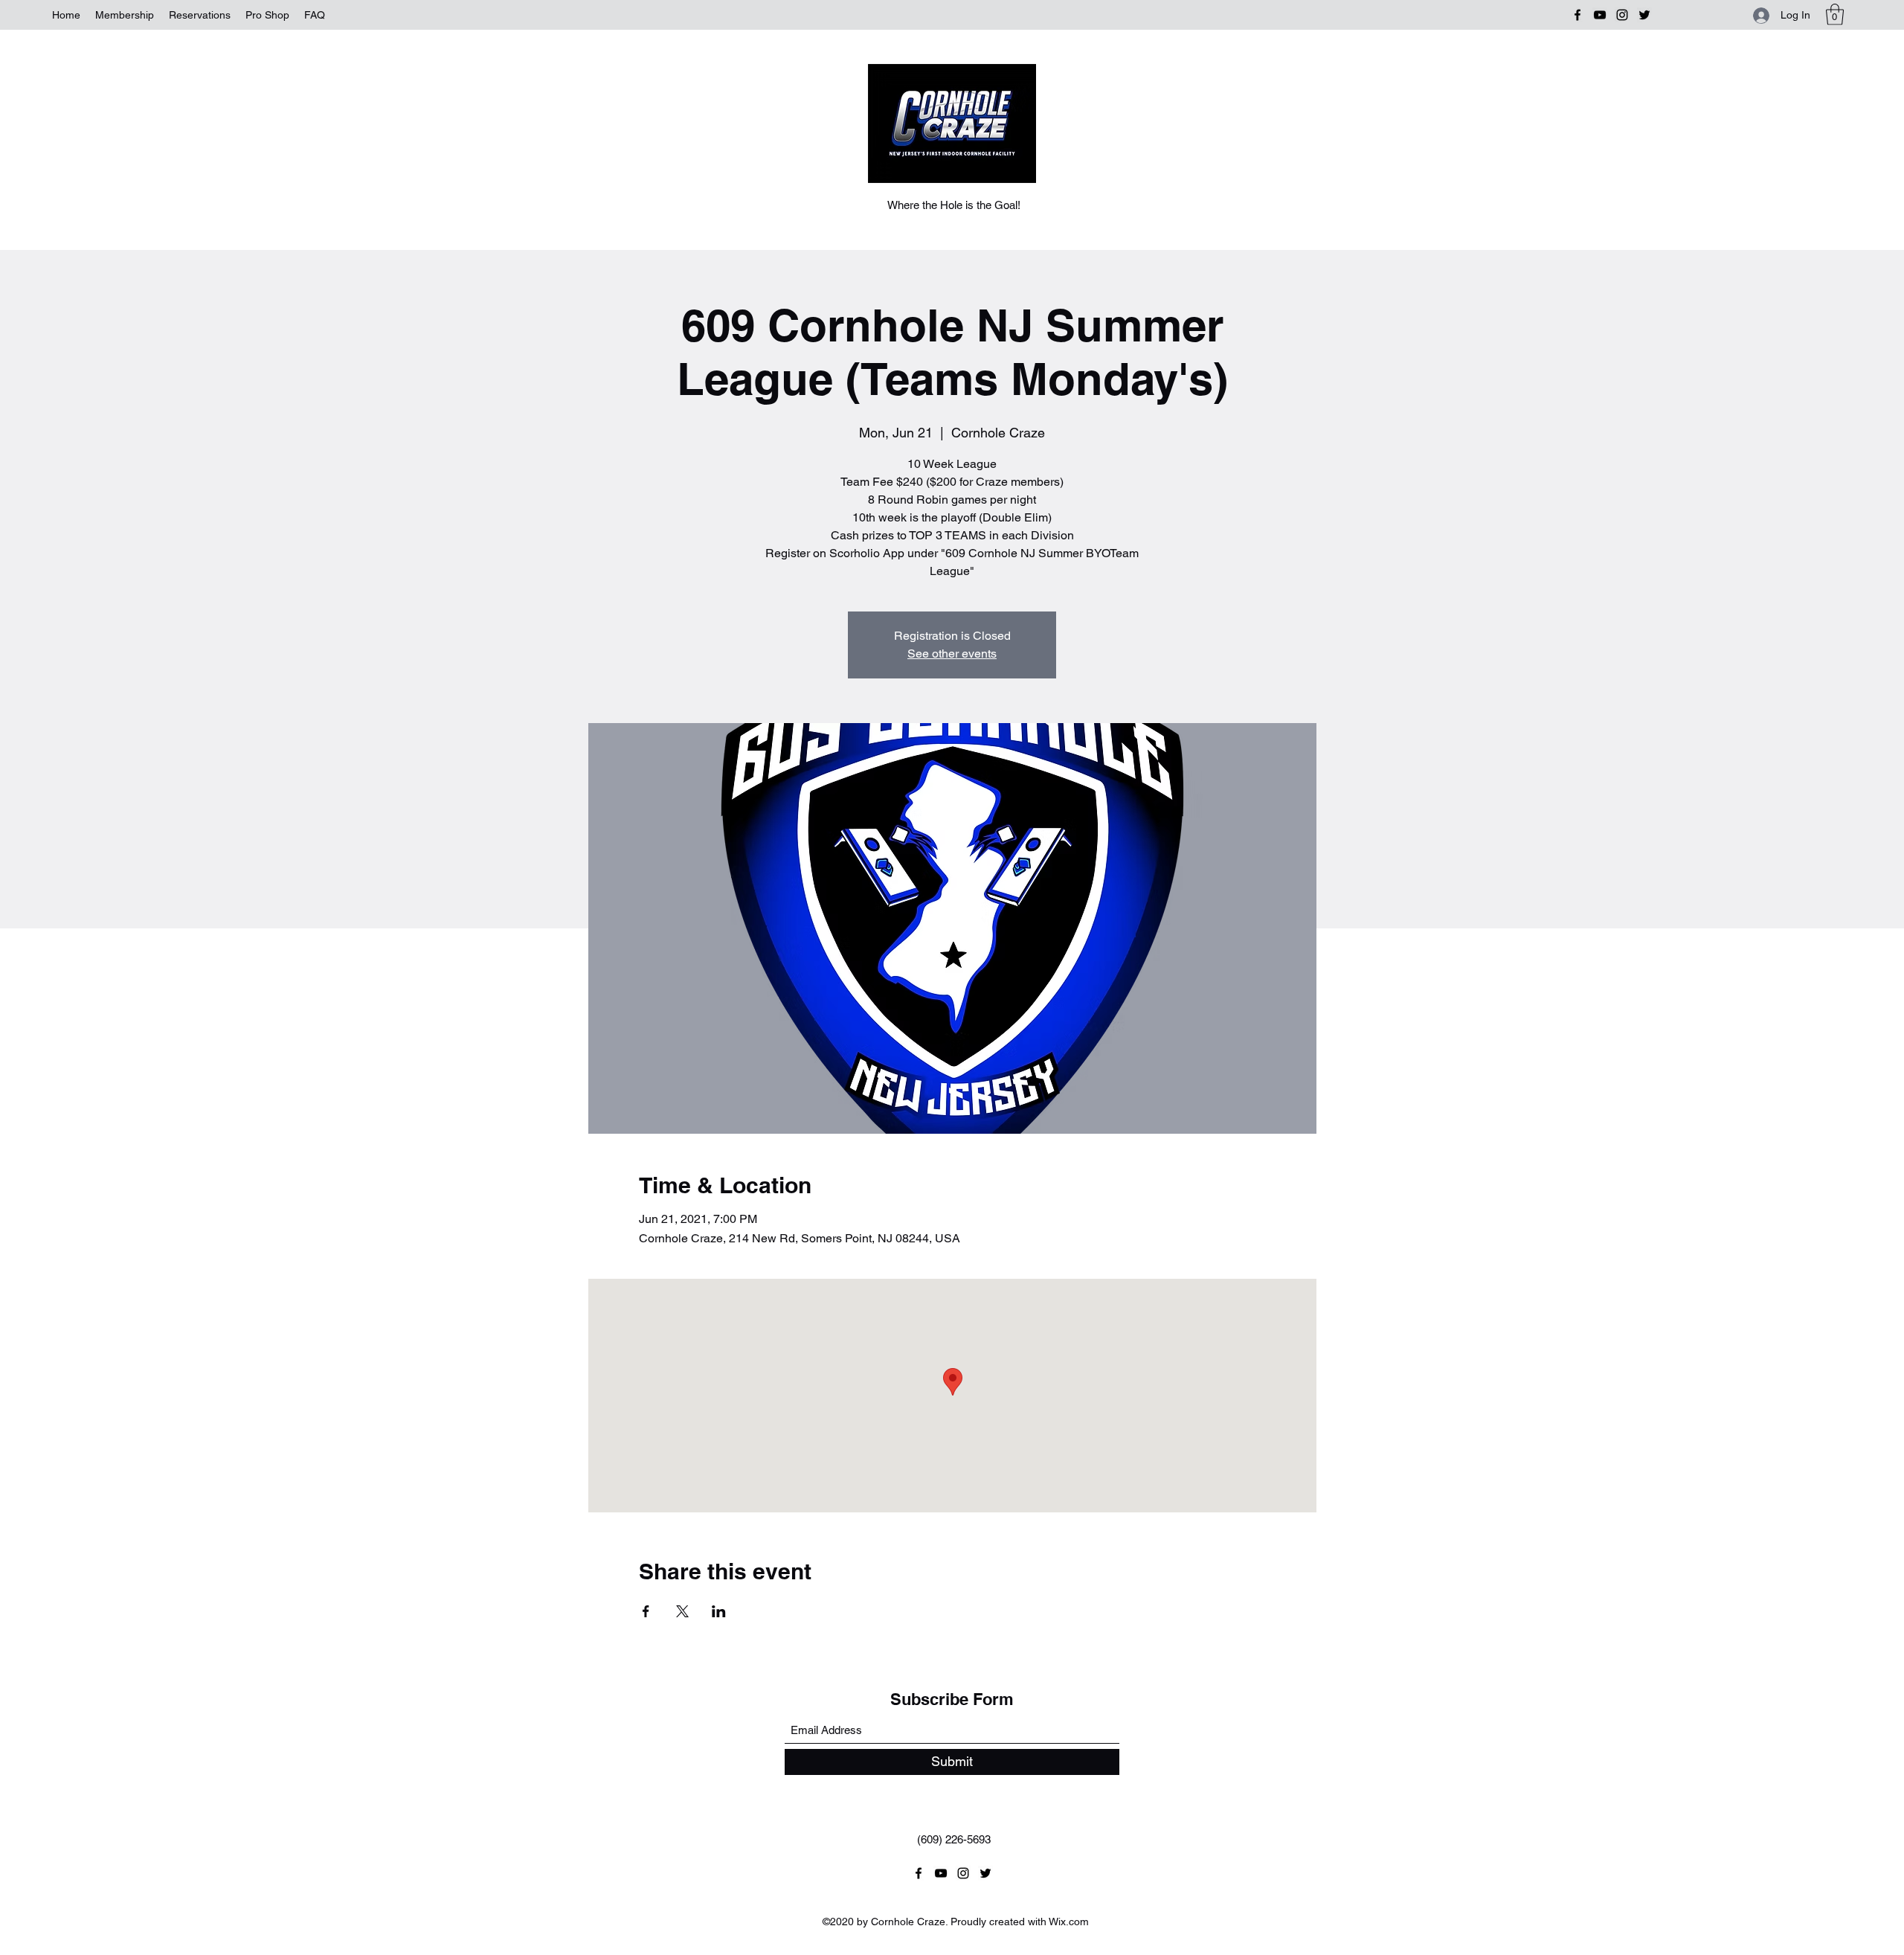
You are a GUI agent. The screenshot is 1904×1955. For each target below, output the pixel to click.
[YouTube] (1600, 15)
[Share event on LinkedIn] (719, 1611)
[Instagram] (1622, 15)
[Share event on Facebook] (646, 1611)
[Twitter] (1644, 15)
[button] (1835, 15)
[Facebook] (1577, 15)
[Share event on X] (682, 1611)
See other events (952, 654)
